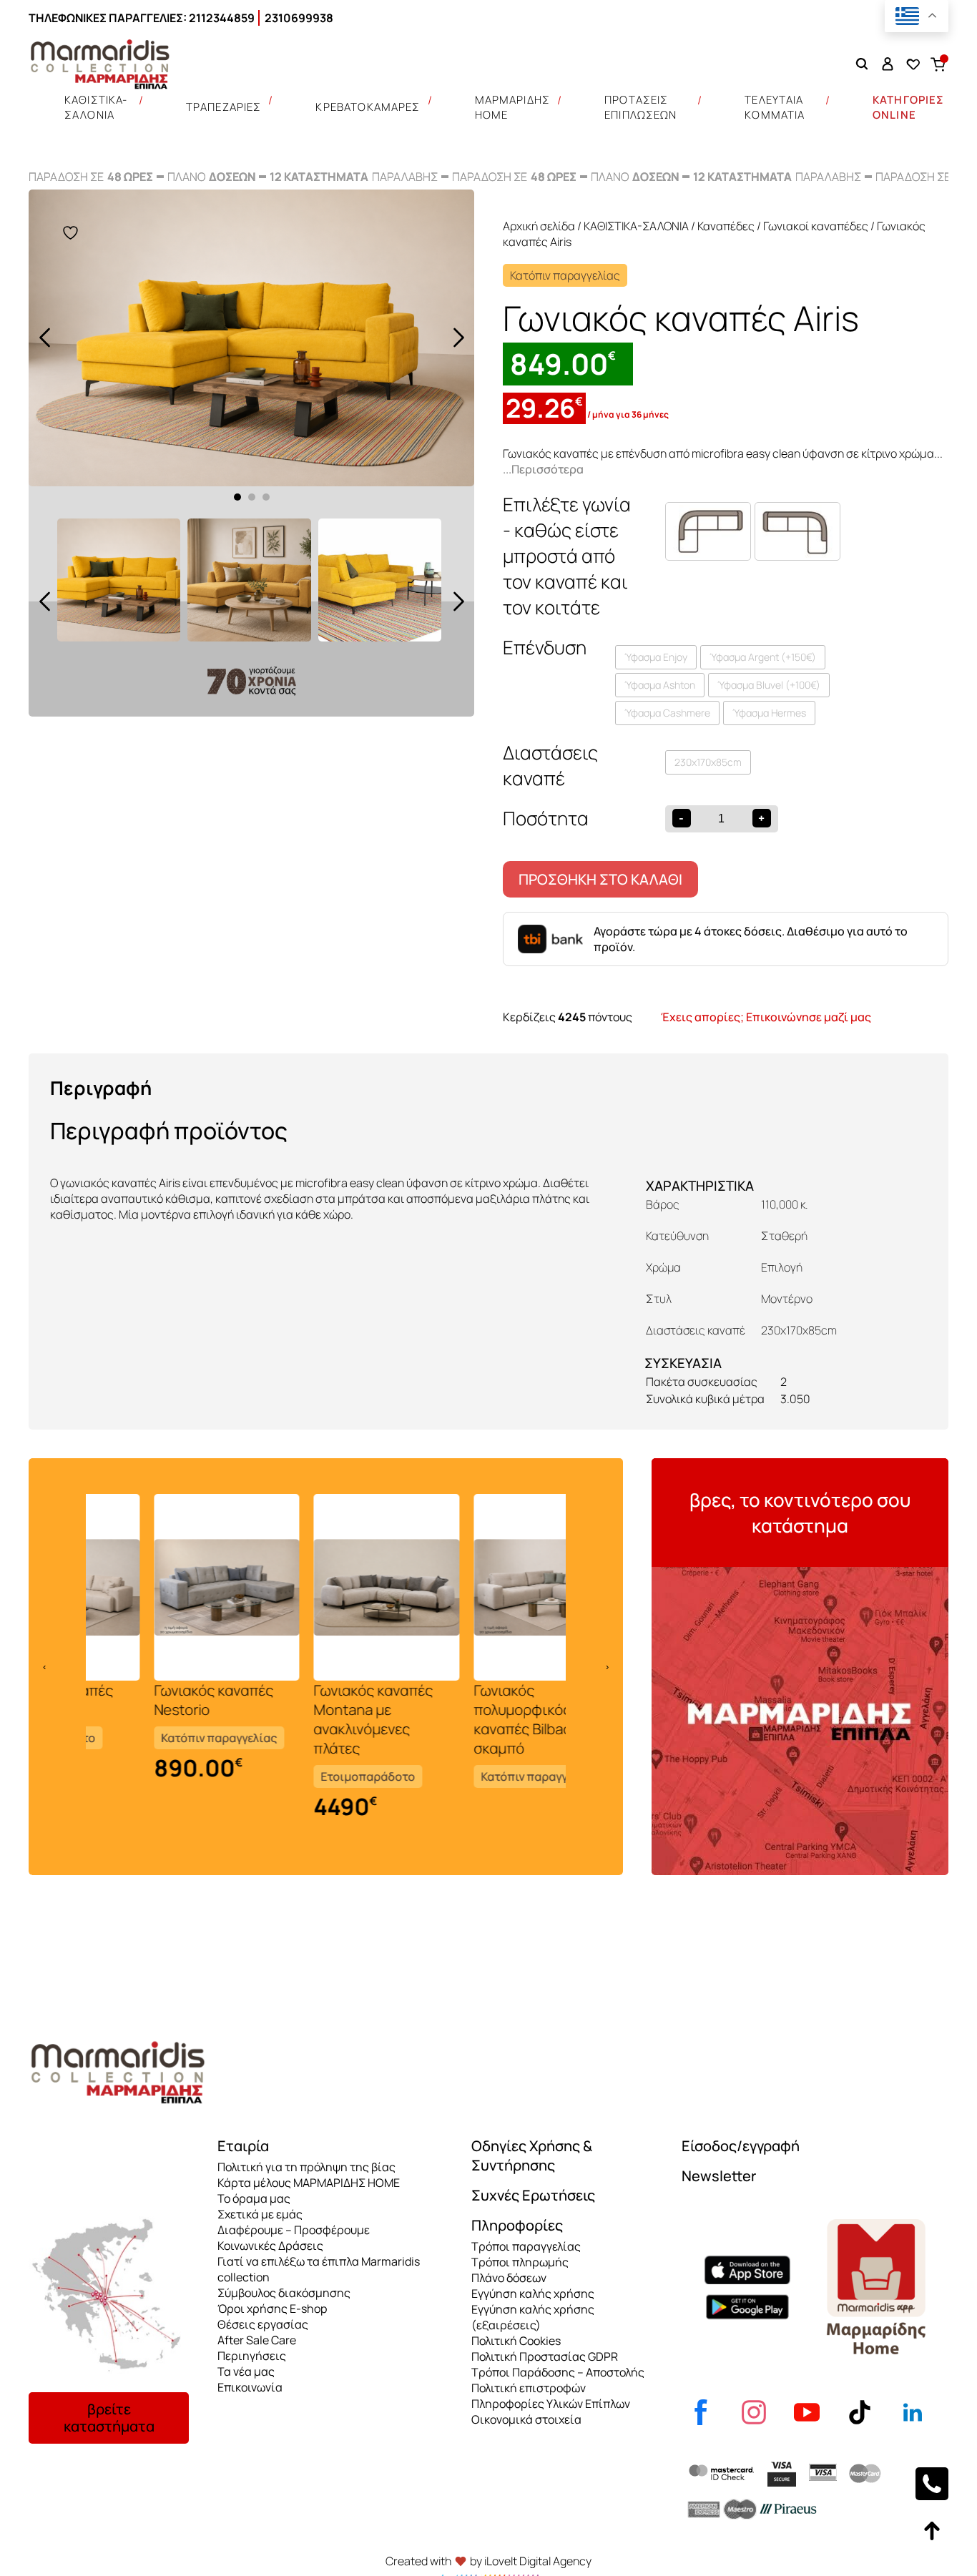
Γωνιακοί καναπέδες (816, 226)
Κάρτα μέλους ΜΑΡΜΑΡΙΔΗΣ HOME (309, 2183)
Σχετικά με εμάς (260, 2214)
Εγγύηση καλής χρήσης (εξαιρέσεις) (533, 2317)
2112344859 (222, 18)
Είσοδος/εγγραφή (741, 2146)
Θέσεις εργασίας (263, 2324)
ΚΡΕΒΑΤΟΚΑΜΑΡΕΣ (368, 107)
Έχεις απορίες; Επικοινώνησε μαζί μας (766, 1017)
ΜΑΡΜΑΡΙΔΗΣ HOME (513, 107)
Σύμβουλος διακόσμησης (284, 2293)
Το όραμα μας (254, 2198)
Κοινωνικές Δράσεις (270, 2246)
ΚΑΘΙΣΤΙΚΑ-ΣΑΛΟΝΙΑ (96, 107)
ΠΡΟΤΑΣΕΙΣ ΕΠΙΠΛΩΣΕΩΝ (641, 107)
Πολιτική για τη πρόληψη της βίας (306, 2167)
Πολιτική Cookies (516, 2341)
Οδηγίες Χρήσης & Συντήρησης (532, 2155)
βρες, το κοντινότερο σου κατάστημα (800, 1513)
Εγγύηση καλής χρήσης (533, 2294)
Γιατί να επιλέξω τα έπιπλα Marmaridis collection (319, 2269)
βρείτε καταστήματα (109, 2418)
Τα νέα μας (246, 2371)
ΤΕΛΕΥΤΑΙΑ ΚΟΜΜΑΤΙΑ (775, 107)
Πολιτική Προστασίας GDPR (545, 2356)
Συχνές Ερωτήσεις (533, 2195)
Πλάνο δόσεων (509, 2278)
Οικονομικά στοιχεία (526, 2419)
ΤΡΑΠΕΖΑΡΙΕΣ (224, 107)
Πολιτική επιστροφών (529, 2388)
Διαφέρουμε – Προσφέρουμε (294, 2230)
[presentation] (44, 338)
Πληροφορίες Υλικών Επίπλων (551, 2404)
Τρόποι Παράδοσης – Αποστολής (558, 2372)
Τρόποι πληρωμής (520, 2262)
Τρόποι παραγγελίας (526, 2246)
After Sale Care (257, 2340)
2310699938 (299, 18)
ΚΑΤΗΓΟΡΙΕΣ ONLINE (909, 107)
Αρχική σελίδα (539, 226)
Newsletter (719, 2176)
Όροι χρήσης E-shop (272, 2309)
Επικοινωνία (250, 2387)
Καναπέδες (726, 226)
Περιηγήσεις (252, 2356)
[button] (237, 497)
